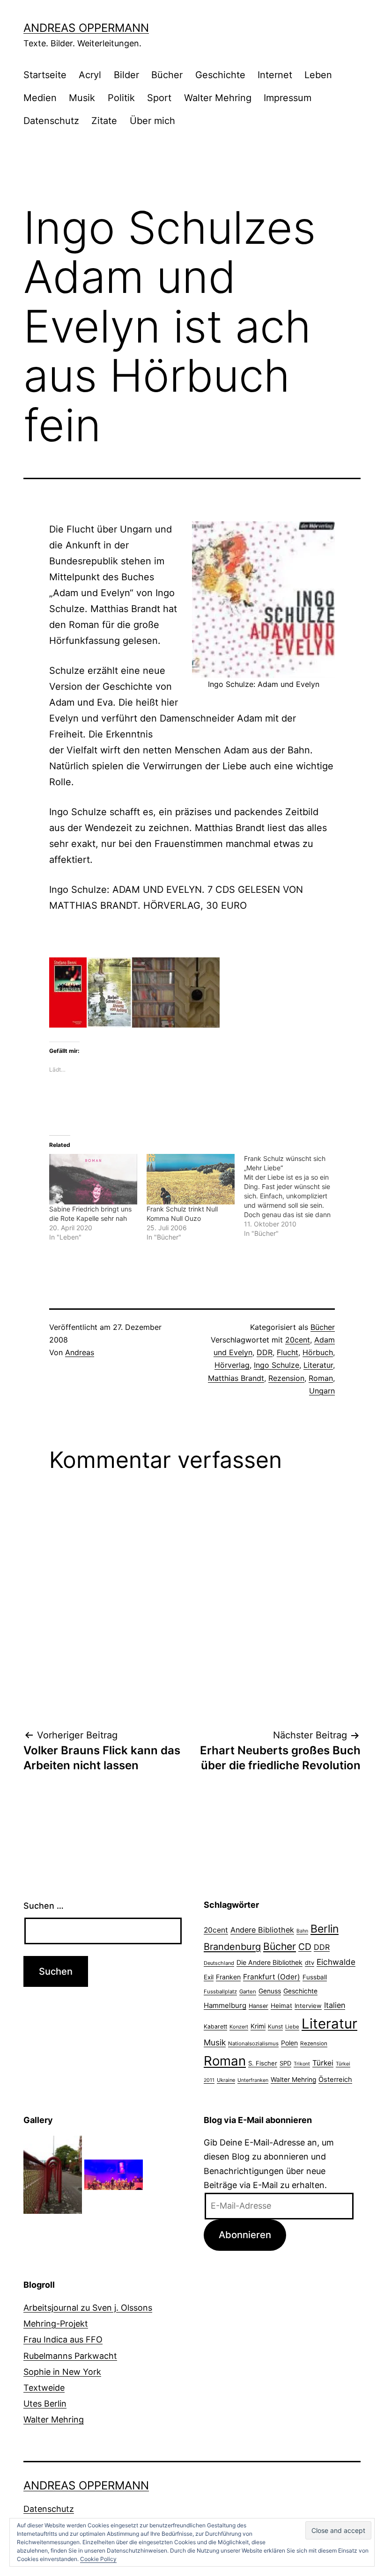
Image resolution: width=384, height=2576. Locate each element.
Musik (82, 98)
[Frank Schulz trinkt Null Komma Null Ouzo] (191, 1179)
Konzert (239, 2027)
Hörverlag (232, 1365)
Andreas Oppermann (86, 28)
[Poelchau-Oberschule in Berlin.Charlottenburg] (53, 2174)
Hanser (258, 2006)
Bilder (126, 75)
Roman (321, 1378)
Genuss (270, 1991)
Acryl (90, 75)
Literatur (318, 1365)
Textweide (44, 2388)
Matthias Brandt (236, 1378)
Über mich (152, 121)
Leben (318, 75)
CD (305, 1947)
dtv (310, 1963)
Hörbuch (318, 1352)
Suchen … (44, 1906)
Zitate (104, 121)
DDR (265, 1352)
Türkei (323, 2063)
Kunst (275, 2027)
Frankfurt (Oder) (272, 1977)
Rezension (286, 1378)
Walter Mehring (218, 98)
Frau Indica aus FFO (63, 2339)
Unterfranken (253, 2080)
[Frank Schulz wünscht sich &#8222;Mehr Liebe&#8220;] (293, 1196)
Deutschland (219, 1963)
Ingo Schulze (277, 1365)
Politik (121, 98)
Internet (275, 75)
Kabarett (215, 2026)
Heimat (281, 2006)
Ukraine (226, 2080)
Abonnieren (245, 2235)
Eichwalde (336, 1962)
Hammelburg (225, 2005)
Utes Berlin (45, 2404)
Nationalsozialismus (253, 2043)
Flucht (288, 1352)
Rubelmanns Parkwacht (70, 2356)
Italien (335, 2005)
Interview (308, 2006)
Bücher (167, 75)
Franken (228, 1977)
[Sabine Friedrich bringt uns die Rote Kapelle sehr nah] (93, 1179)
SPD (285, 2063)
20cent (298, 1340)
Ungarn (322, 1391)
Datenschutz (51, 121)
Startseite (45, 75)
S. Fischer (263, 2063)
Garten (248, 1992)
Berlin (325, 1929)
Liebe (292, 2027)
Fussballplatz (220, 1992)
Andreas (80, 1352)
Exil (209, 1977)
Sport (159, 98)
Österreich (335, 2080)
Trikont (302, 2064)
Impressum (288, 98)
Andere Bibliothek (262, 1930)
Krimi (258, 2026)
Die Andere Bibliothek (270, 1962)
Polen (289, 2043)
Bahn (302, 1931)
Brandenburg (232, 1947)
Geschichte (220, 75)
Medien (40, 98)
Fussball (315, 1977)
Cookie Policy (98, 2559)
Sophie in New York (62, 2372)
